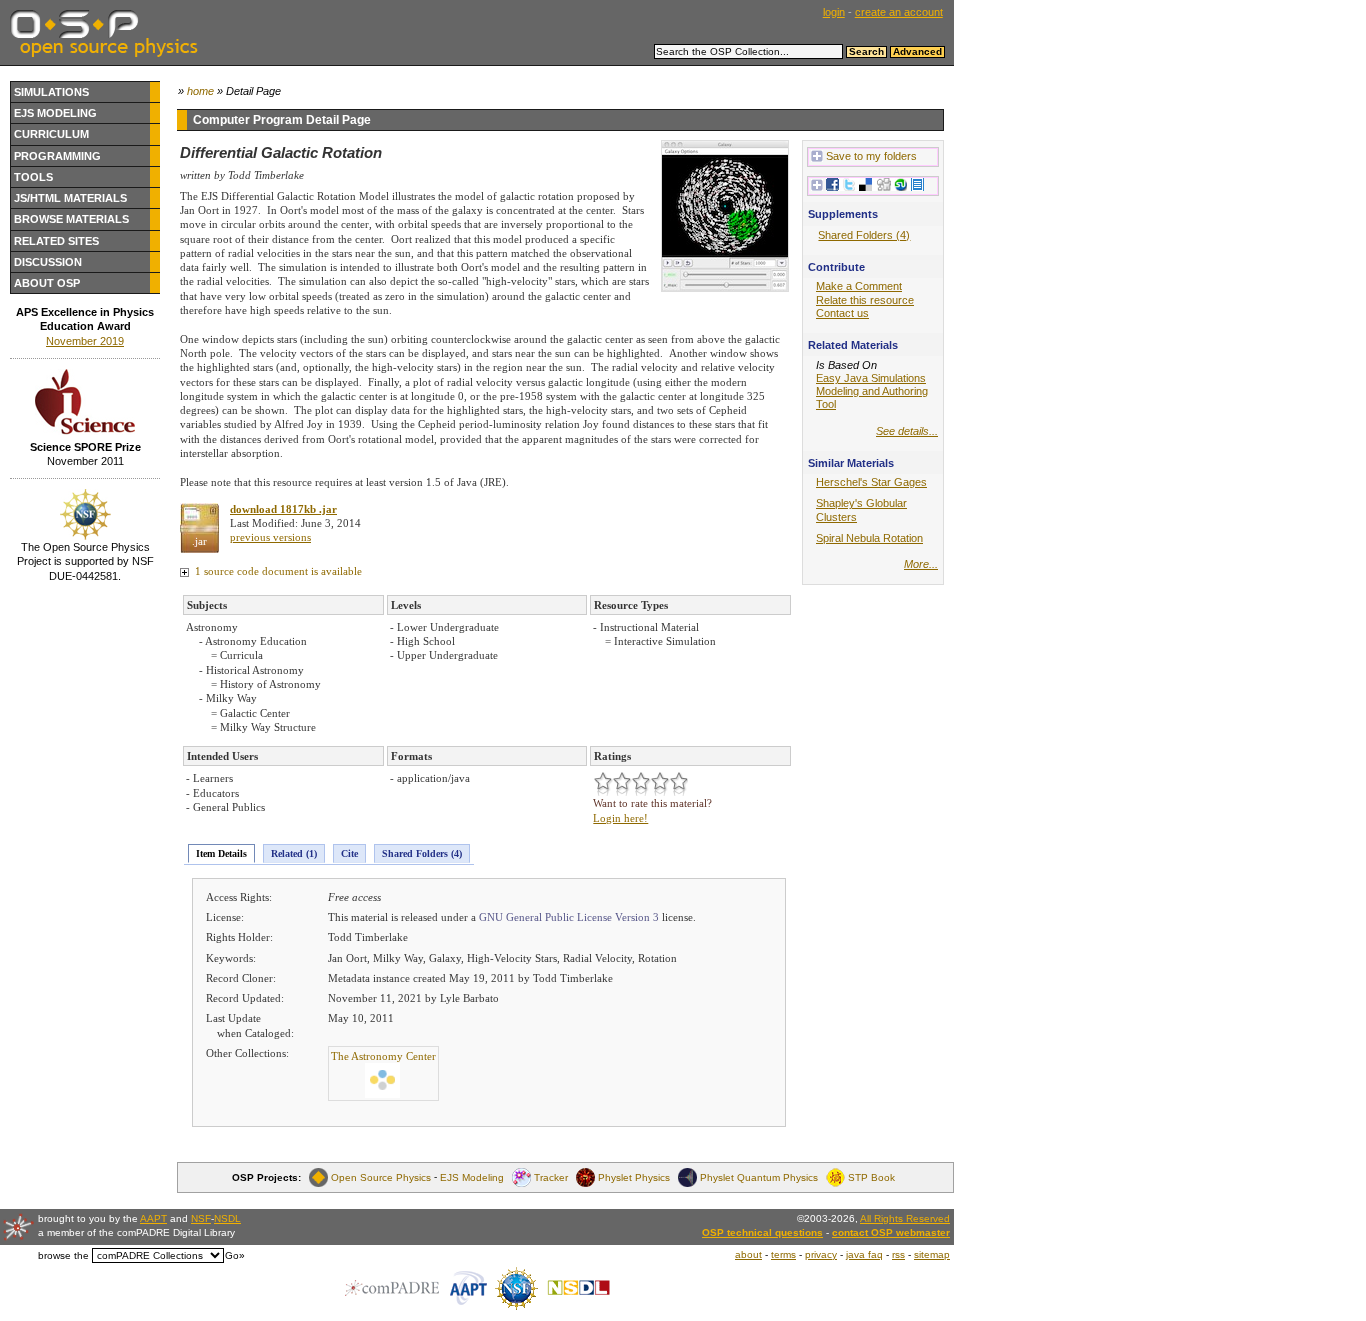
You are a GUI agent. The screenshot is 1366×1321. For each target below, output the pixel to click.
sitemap (932, 1254)
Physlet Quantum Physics (759, 1177)
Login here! (620, 818)
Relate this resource (865, 300)
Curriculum (51, 134)
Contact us (842, 313)
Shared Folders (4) (422, 853)
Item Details (221, 853)
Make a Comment (859, 286)
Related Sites (56, 241)
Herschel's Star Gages (871, 482)
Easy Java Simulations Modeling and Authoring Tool (872, 391)
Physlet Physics (634, 1177)
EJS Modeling (55, 113)
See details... (907, 431)
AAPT (153, 1218)
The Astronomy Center (383, 1056)
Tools (33, 177)
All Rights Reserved (905, 1218)
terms (783, 1254)
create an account (899, 12)
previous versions (270, 537)
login (834, 12)
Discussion (48, 262)
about (748, 1254)
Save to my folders (871, 156)
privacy (821, 1254)
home (200, 91)
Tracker (551, 1177)
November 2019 (85, 341)
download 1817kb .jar (283, 509)
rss (898, 1254)
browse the (63, 1255)
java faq (864, 1254)
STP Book (871, 1177)
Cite (349, 853)
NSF (201, 1218)
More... (921, 564)
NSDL (227, 1218)
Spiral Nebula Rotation (869, 538)
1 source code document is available (277, 571)
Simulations (51, 92)
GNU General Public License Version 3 (569, 917)
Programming (57, 156)
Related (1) (294, 853)
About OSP (47, 283)
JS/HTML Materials (70, 198)
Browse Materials (71, 219)
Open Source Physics (381, 1177)
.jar (199, 541)
